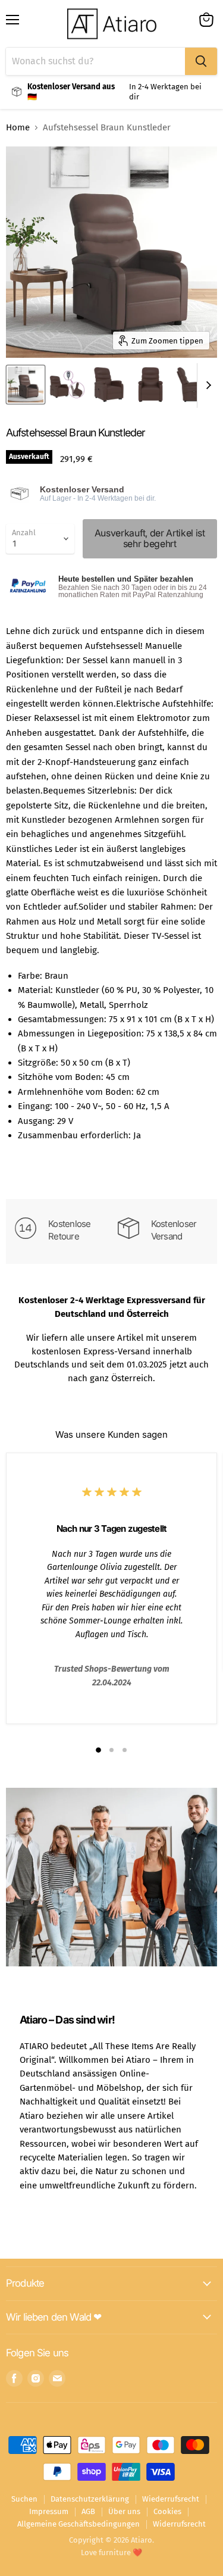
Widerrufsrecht (179, 2524)
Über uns (124, 2511)
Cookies (167, 2511)
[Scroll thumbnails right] (206, 385)
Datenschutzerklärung (90, 2499)
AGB (88, 2511)
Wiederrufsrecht (171, 2499)
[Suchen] (201, 61)
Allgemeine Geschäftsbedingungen (78, 2524)
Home (18, 128)
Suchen (24, 2499)
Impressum (49, 2511)
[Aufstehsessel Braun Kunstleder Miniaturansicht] (26, 385)
